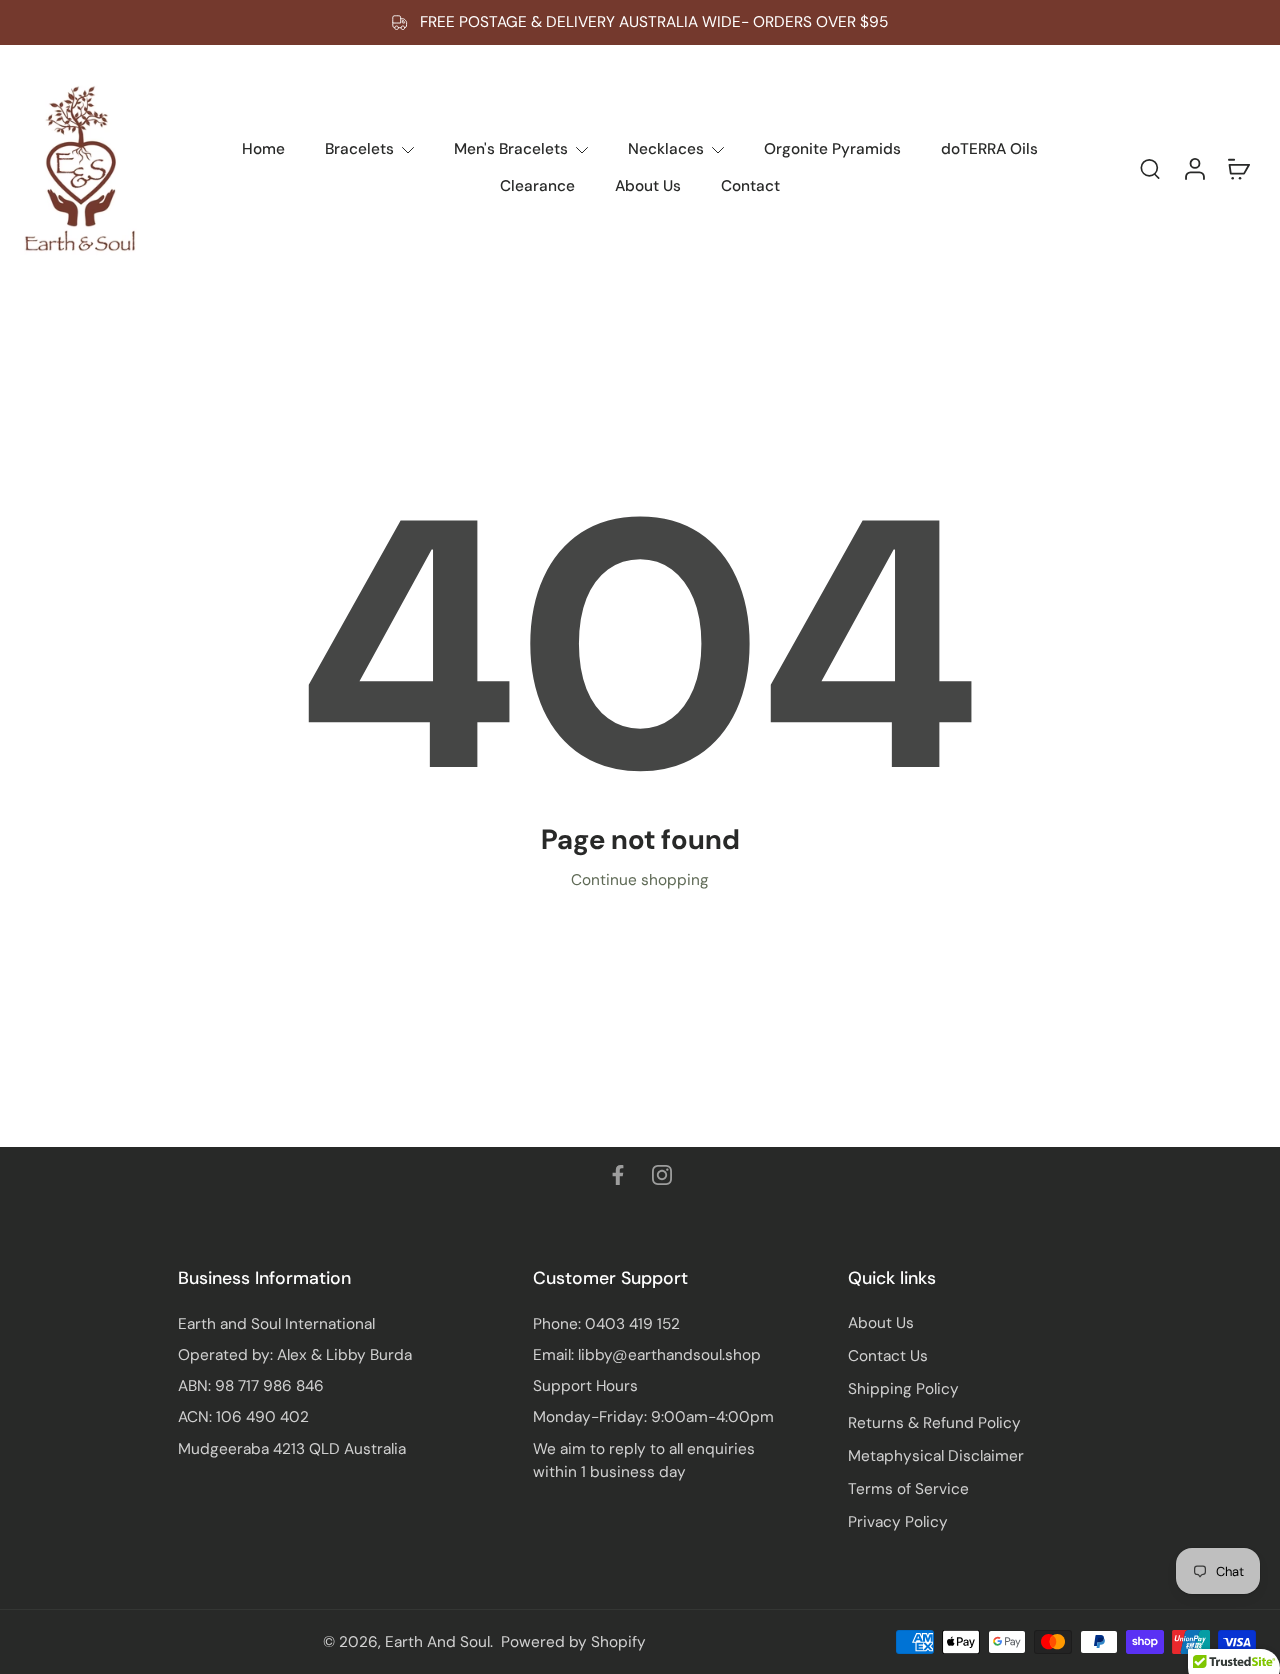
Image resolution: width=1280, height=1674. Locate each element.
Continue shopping (640, 880)
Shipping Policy (903, 1389)
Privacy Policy (898, 1522)
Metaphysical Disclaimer (936, 1456)
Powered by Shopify (573, 1642)
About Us (881, 1323)
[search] (1150, 168)
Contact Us (888, 1356)
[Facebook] (618, 1175)
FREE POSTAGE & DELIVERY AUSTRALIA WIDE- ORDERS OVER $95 (654, 22)
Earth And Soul (437, 1642)
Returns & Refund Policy (934, 1423)
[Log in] (1194, 168)
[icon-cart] (1238, 168)
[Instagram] (662, 1175)
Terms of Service (908, 1489)
